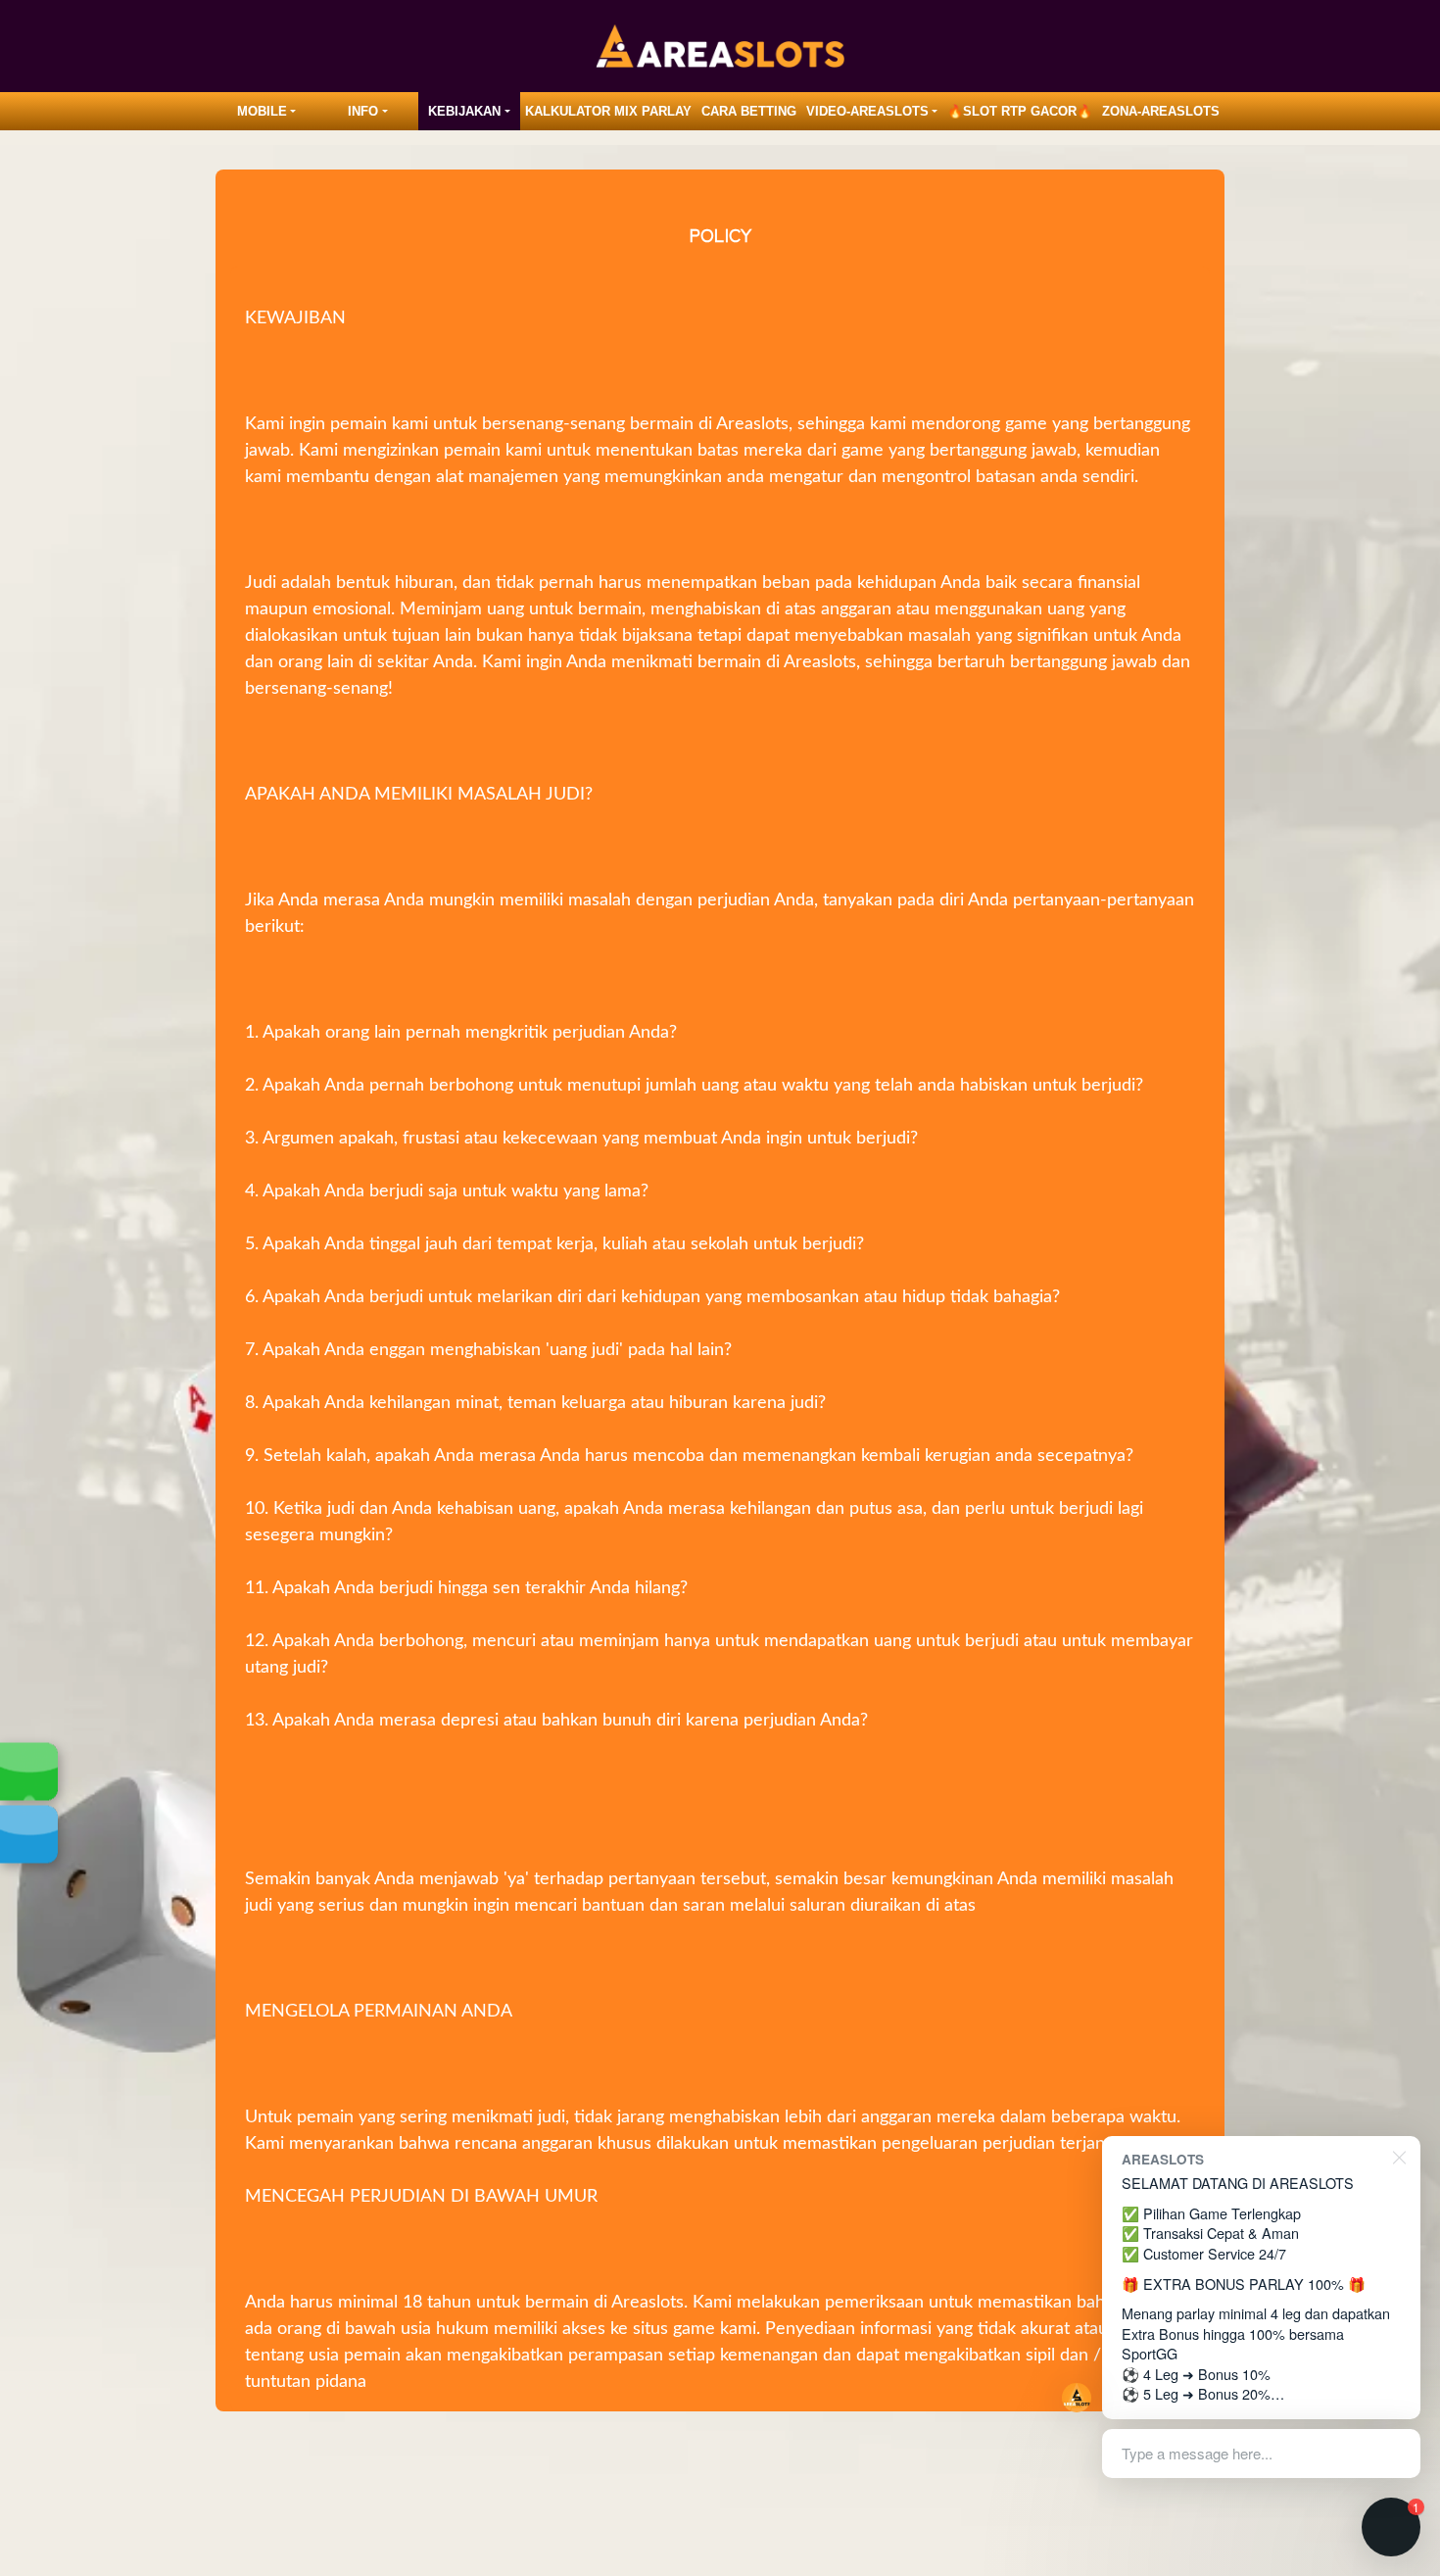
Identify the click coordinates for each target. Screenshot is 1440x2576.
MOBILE (262, 111)
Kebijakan (464, 111)
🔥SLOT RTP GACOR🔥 (1020, 111)
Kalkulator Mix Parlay (608, 111)
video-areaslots (867, 111)
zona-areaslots (1161, 111)
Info (363, 111)
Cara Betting (749, 111)
